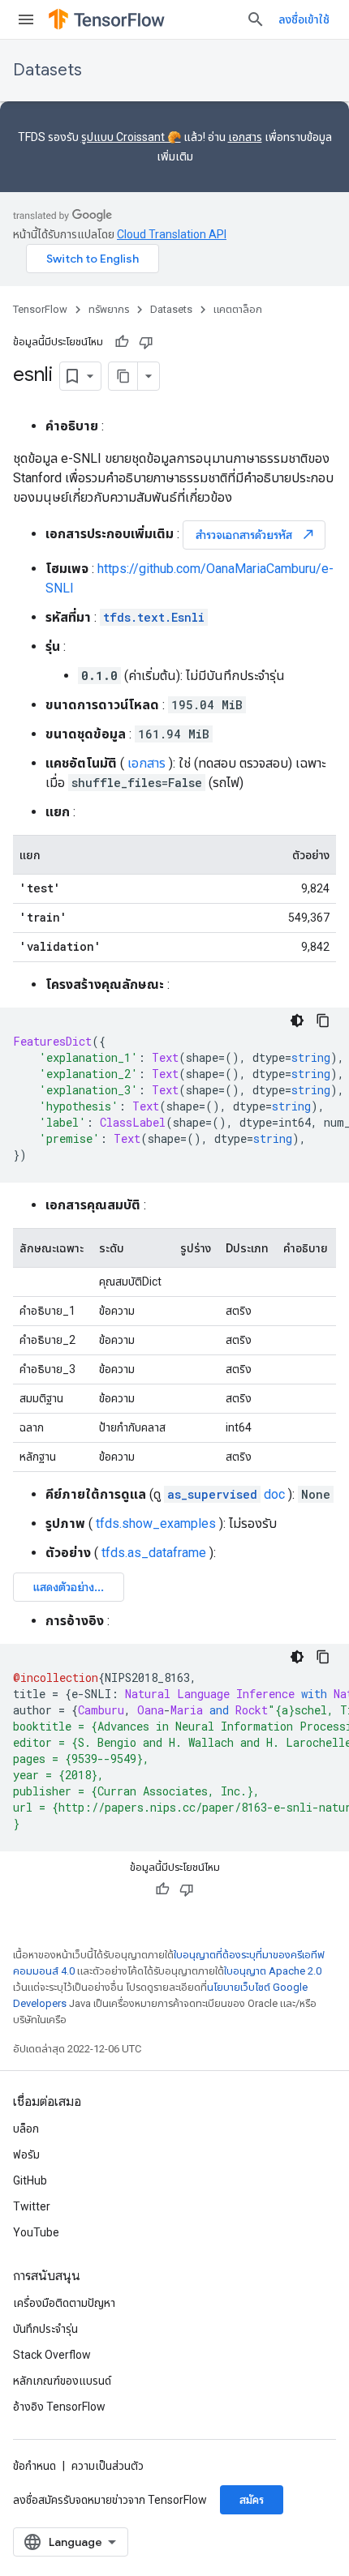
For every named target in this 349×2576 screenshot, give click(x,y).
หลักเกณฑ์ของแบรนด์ (62, 2381)
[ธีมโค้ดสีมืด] (297, 1021)
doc (226, 1494)
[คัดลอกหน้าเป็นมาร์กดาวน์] (123, 376)
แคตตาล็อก (238, 309)
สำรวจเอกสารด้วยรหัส (256, 535)
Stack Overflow (52, 2355)
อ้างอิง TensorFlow (59, 2407)
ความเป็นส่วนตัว (108, 2466)
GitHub (30, 2180)
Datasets (47, 70)
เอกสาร (245, 137)
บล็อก (26, 2129)
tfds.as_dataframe (154, 1553)
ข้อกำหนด (34, 2466)
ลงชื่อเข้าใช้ (304, 19)
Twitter (32, 2206)
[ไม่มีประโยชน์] (146, 342)
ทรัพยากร (109, 309)
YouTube (36, 2232)
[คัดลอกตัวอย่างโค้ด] (323, 1021)
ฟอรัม (26, 2155)
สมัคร (252, 2500)
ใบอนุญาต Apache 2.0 (273, 1971)
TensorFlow (40, 309)
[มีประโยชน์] (122, 342)
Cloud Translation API (172, 234)
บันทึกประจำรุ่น (45, 2329)
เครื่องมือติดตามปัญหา (64, 2303)
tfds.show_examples (156, 1523)
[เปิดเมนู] (26, 19)
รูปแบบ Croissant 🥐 (131, 137)
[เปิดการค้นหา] (256, 19)
